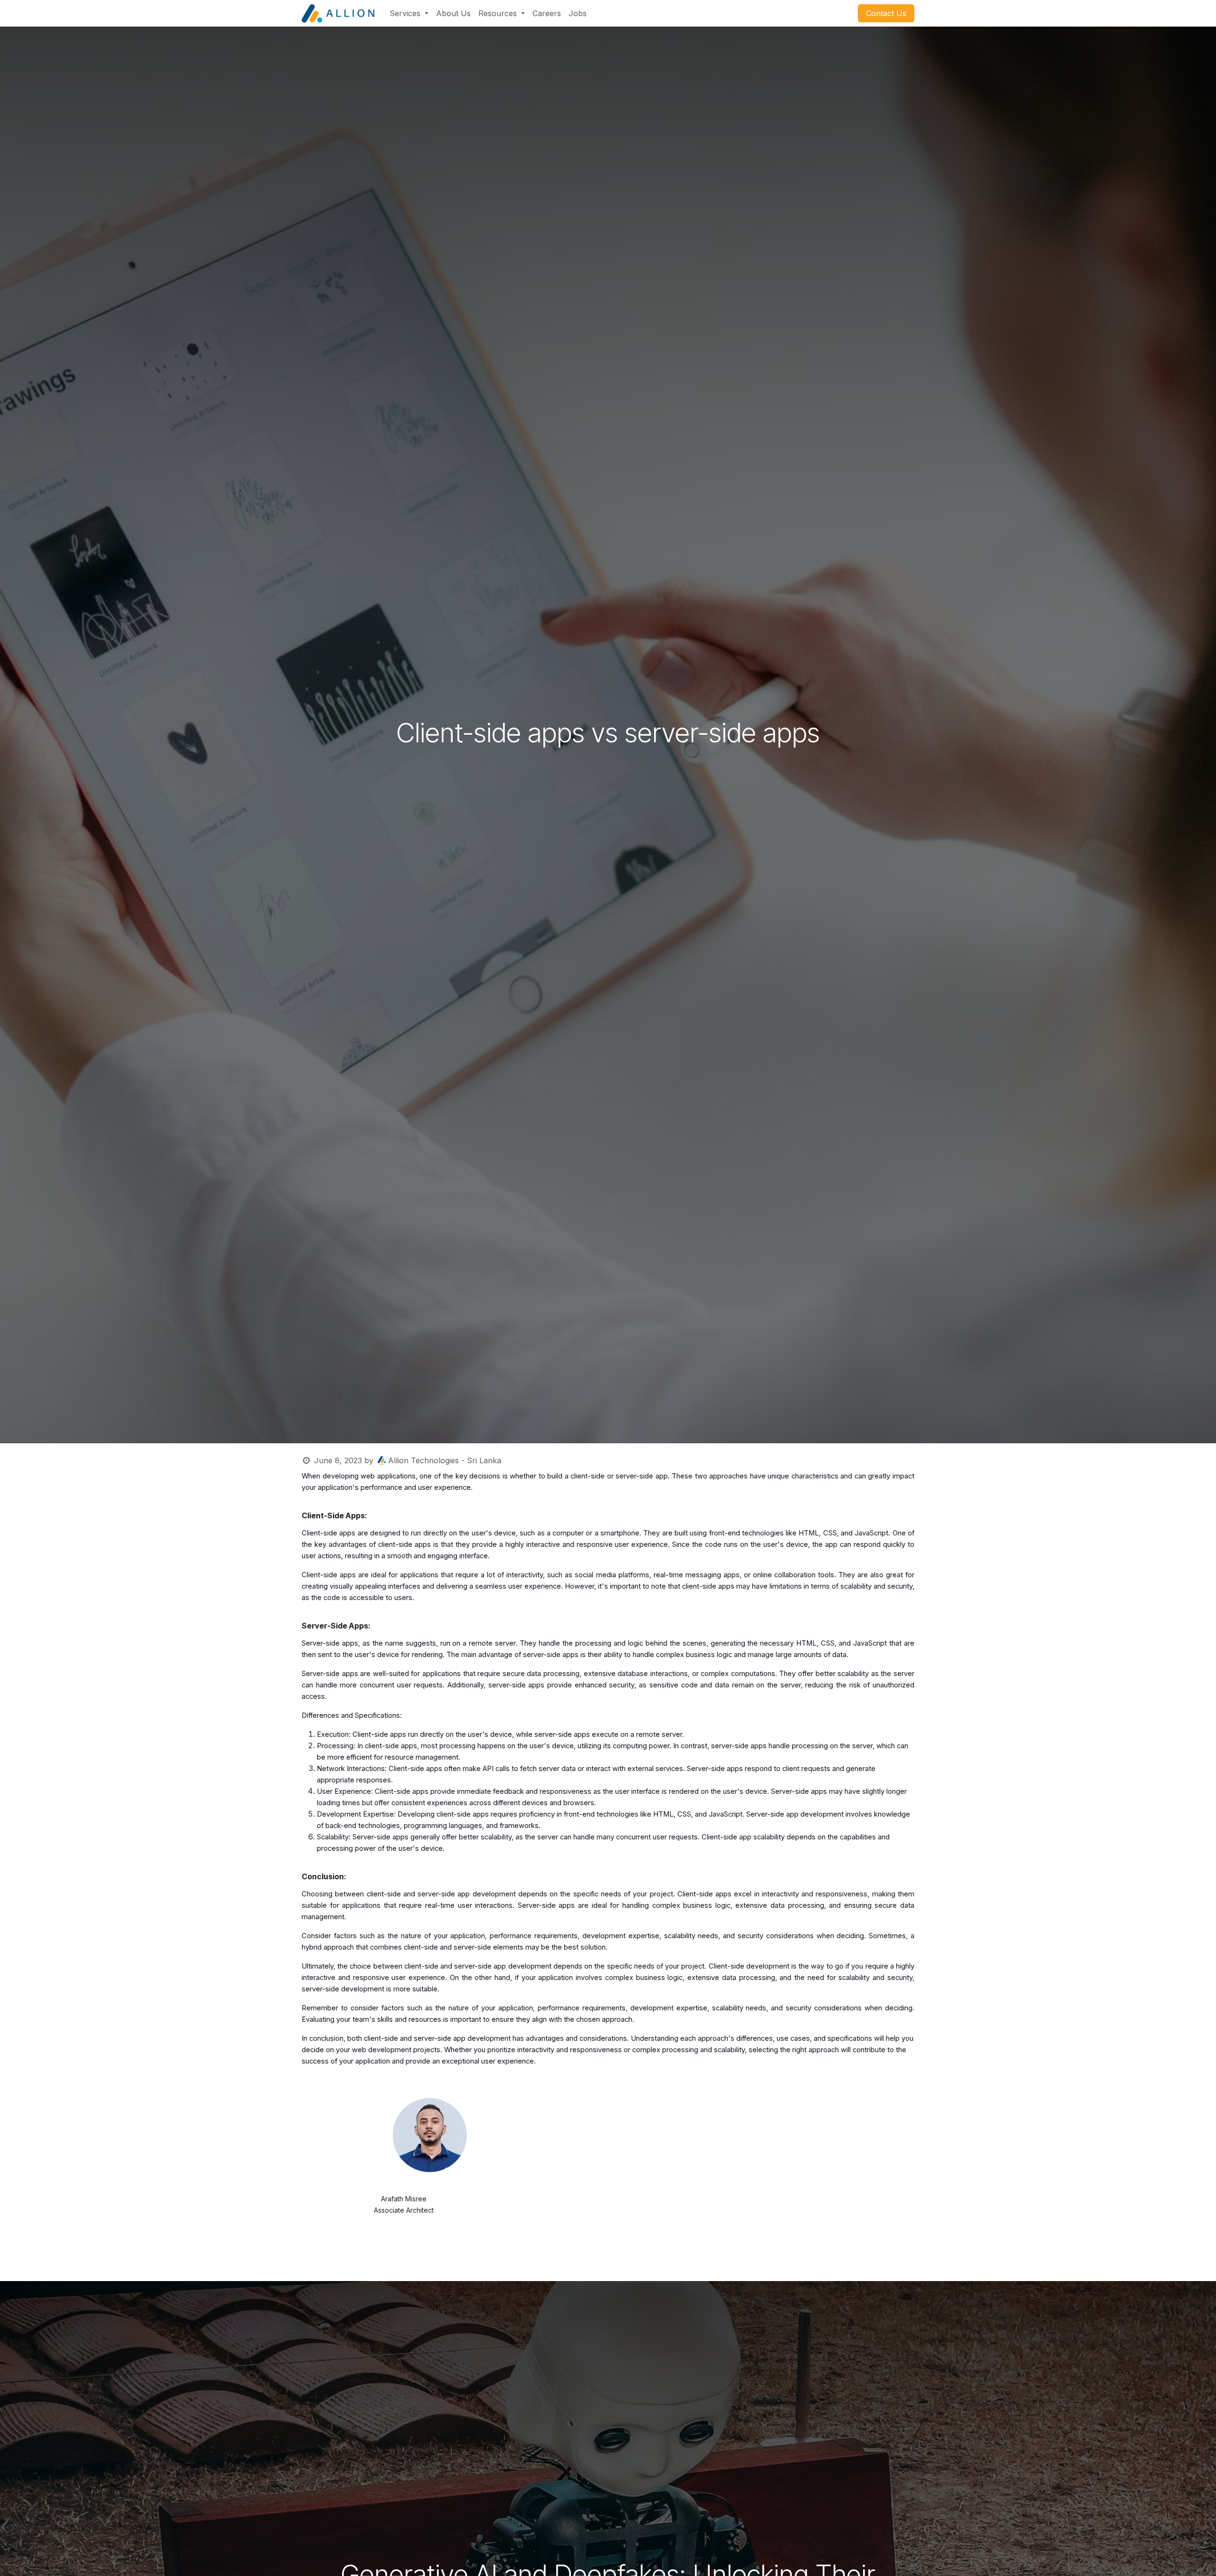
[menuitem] (409, 13)
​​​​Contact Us (886, 13)
